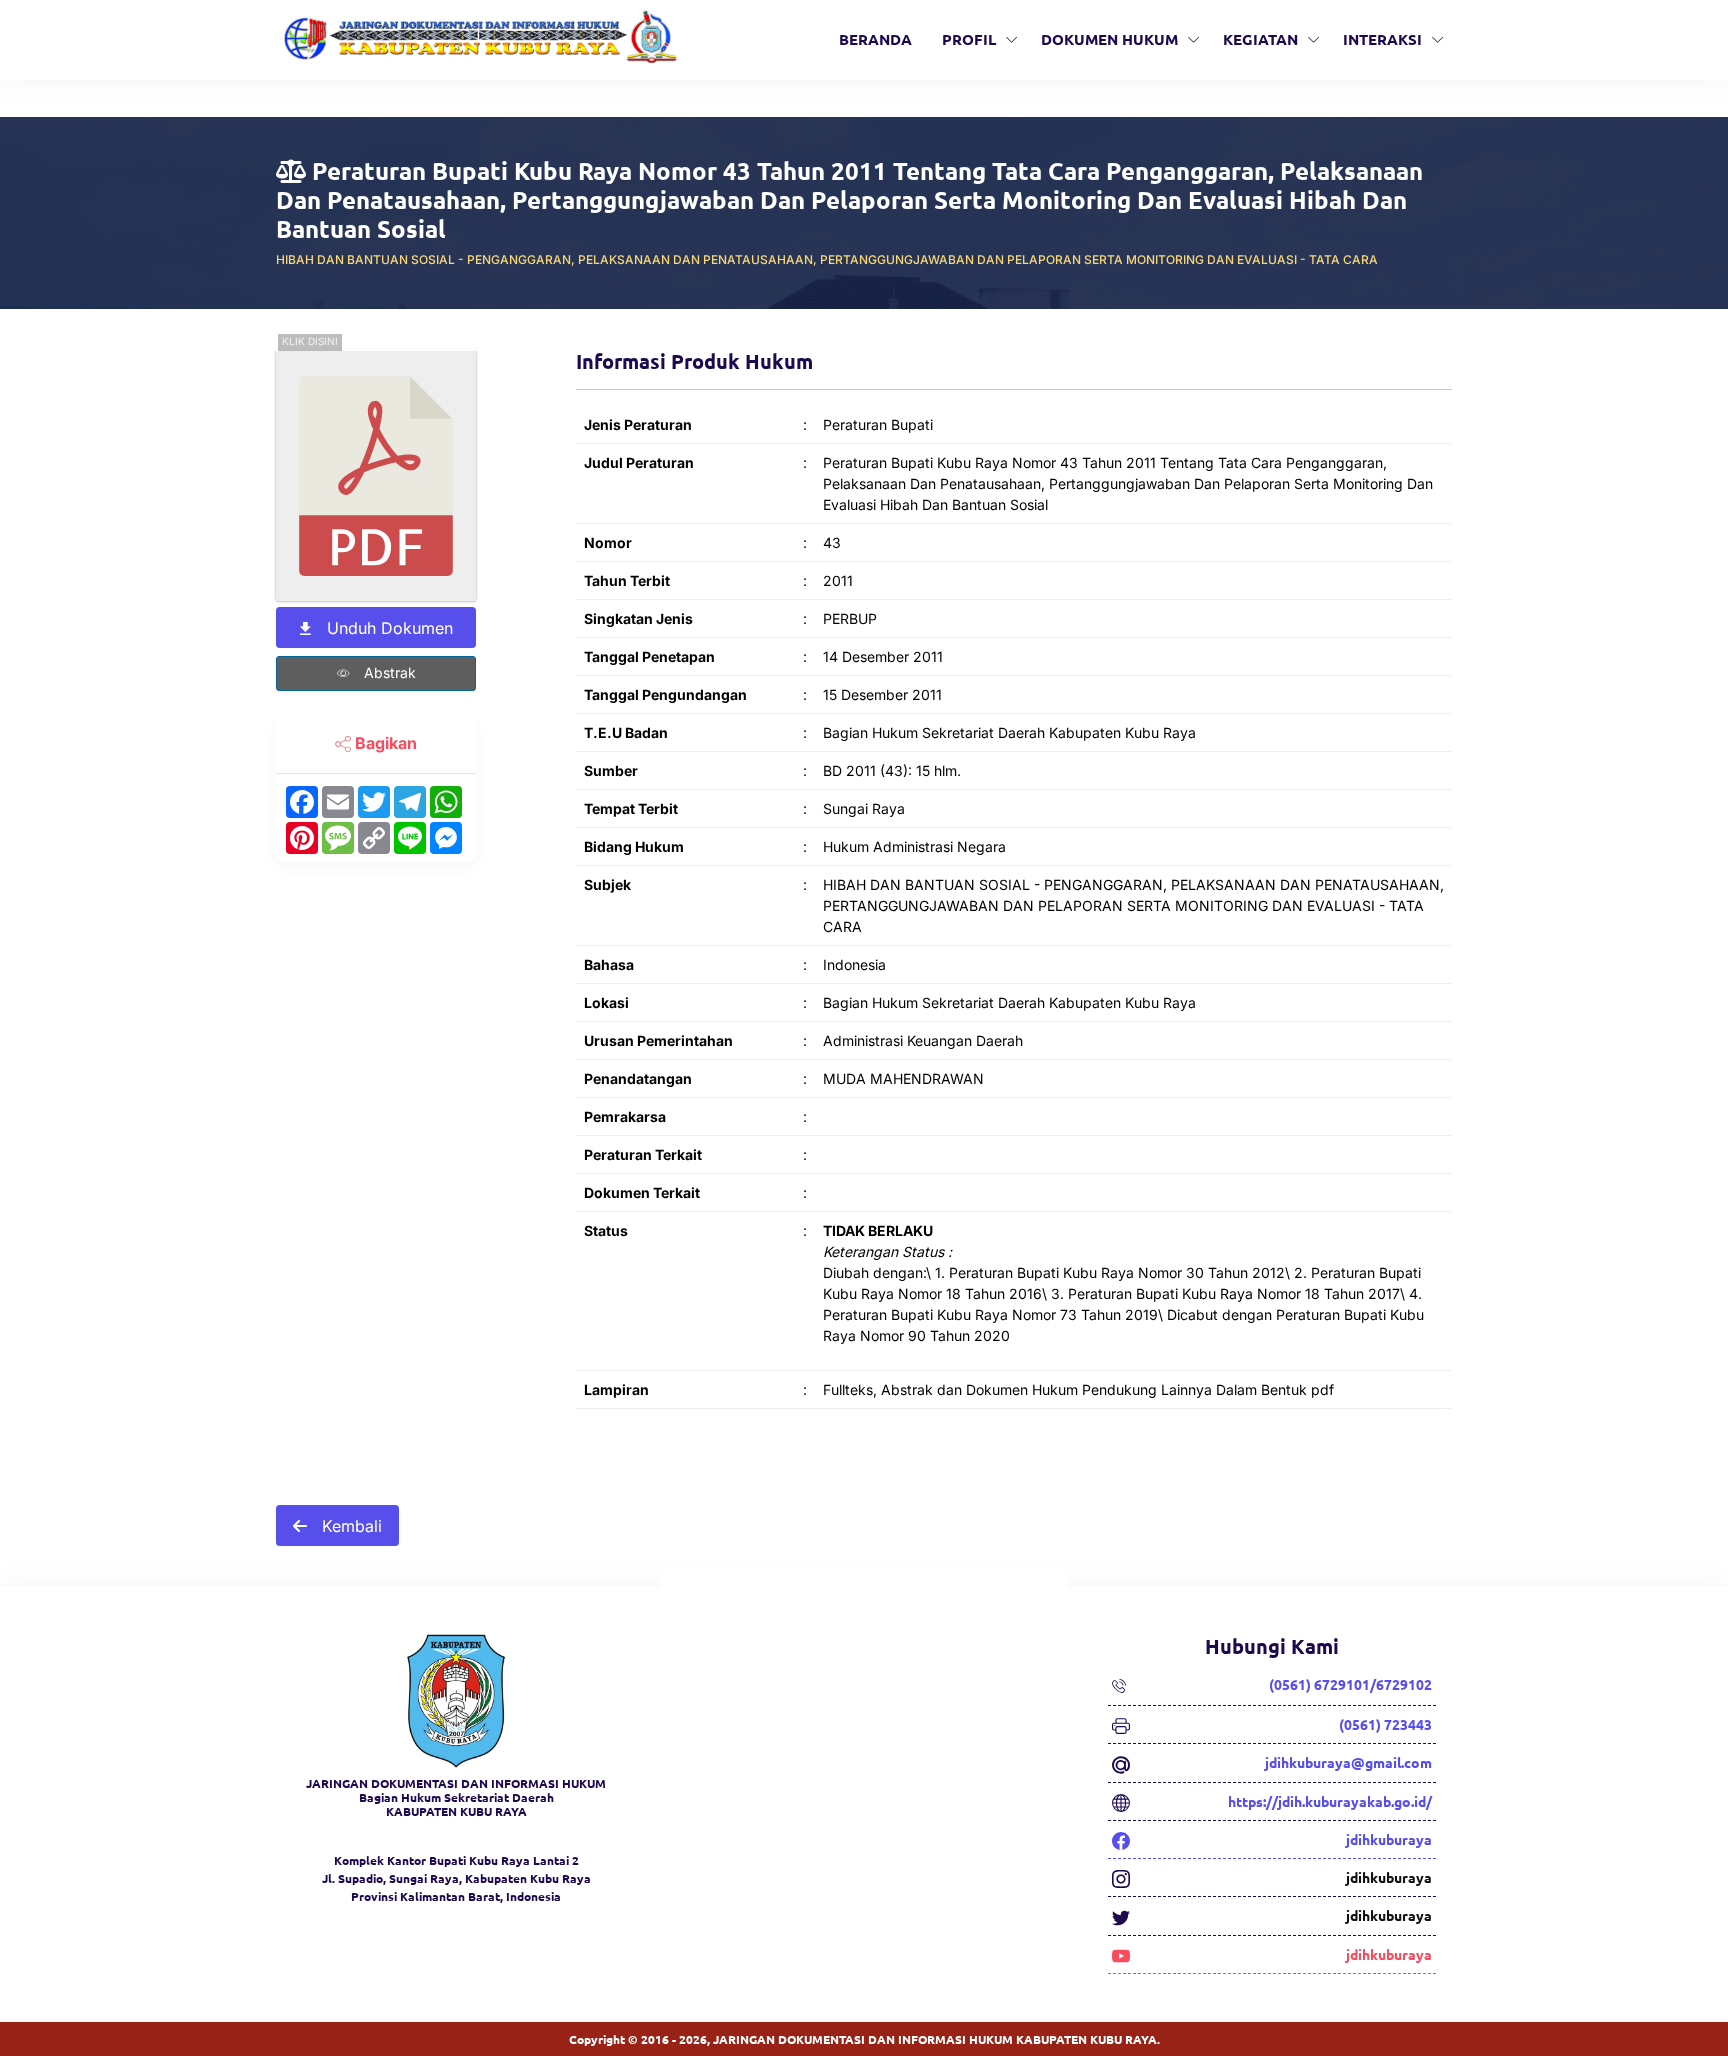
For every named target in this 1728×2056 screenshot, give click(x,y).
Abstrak (388, 672)
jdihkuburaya (1389, 1839)
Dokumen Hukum (1109, 39)
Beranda (875, 39)
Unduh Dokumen (387, 628)
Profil (969, 39)
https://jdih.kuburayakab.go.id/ (1330, 1801)
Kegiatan (1260, 39)
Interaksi (1382, 39)
